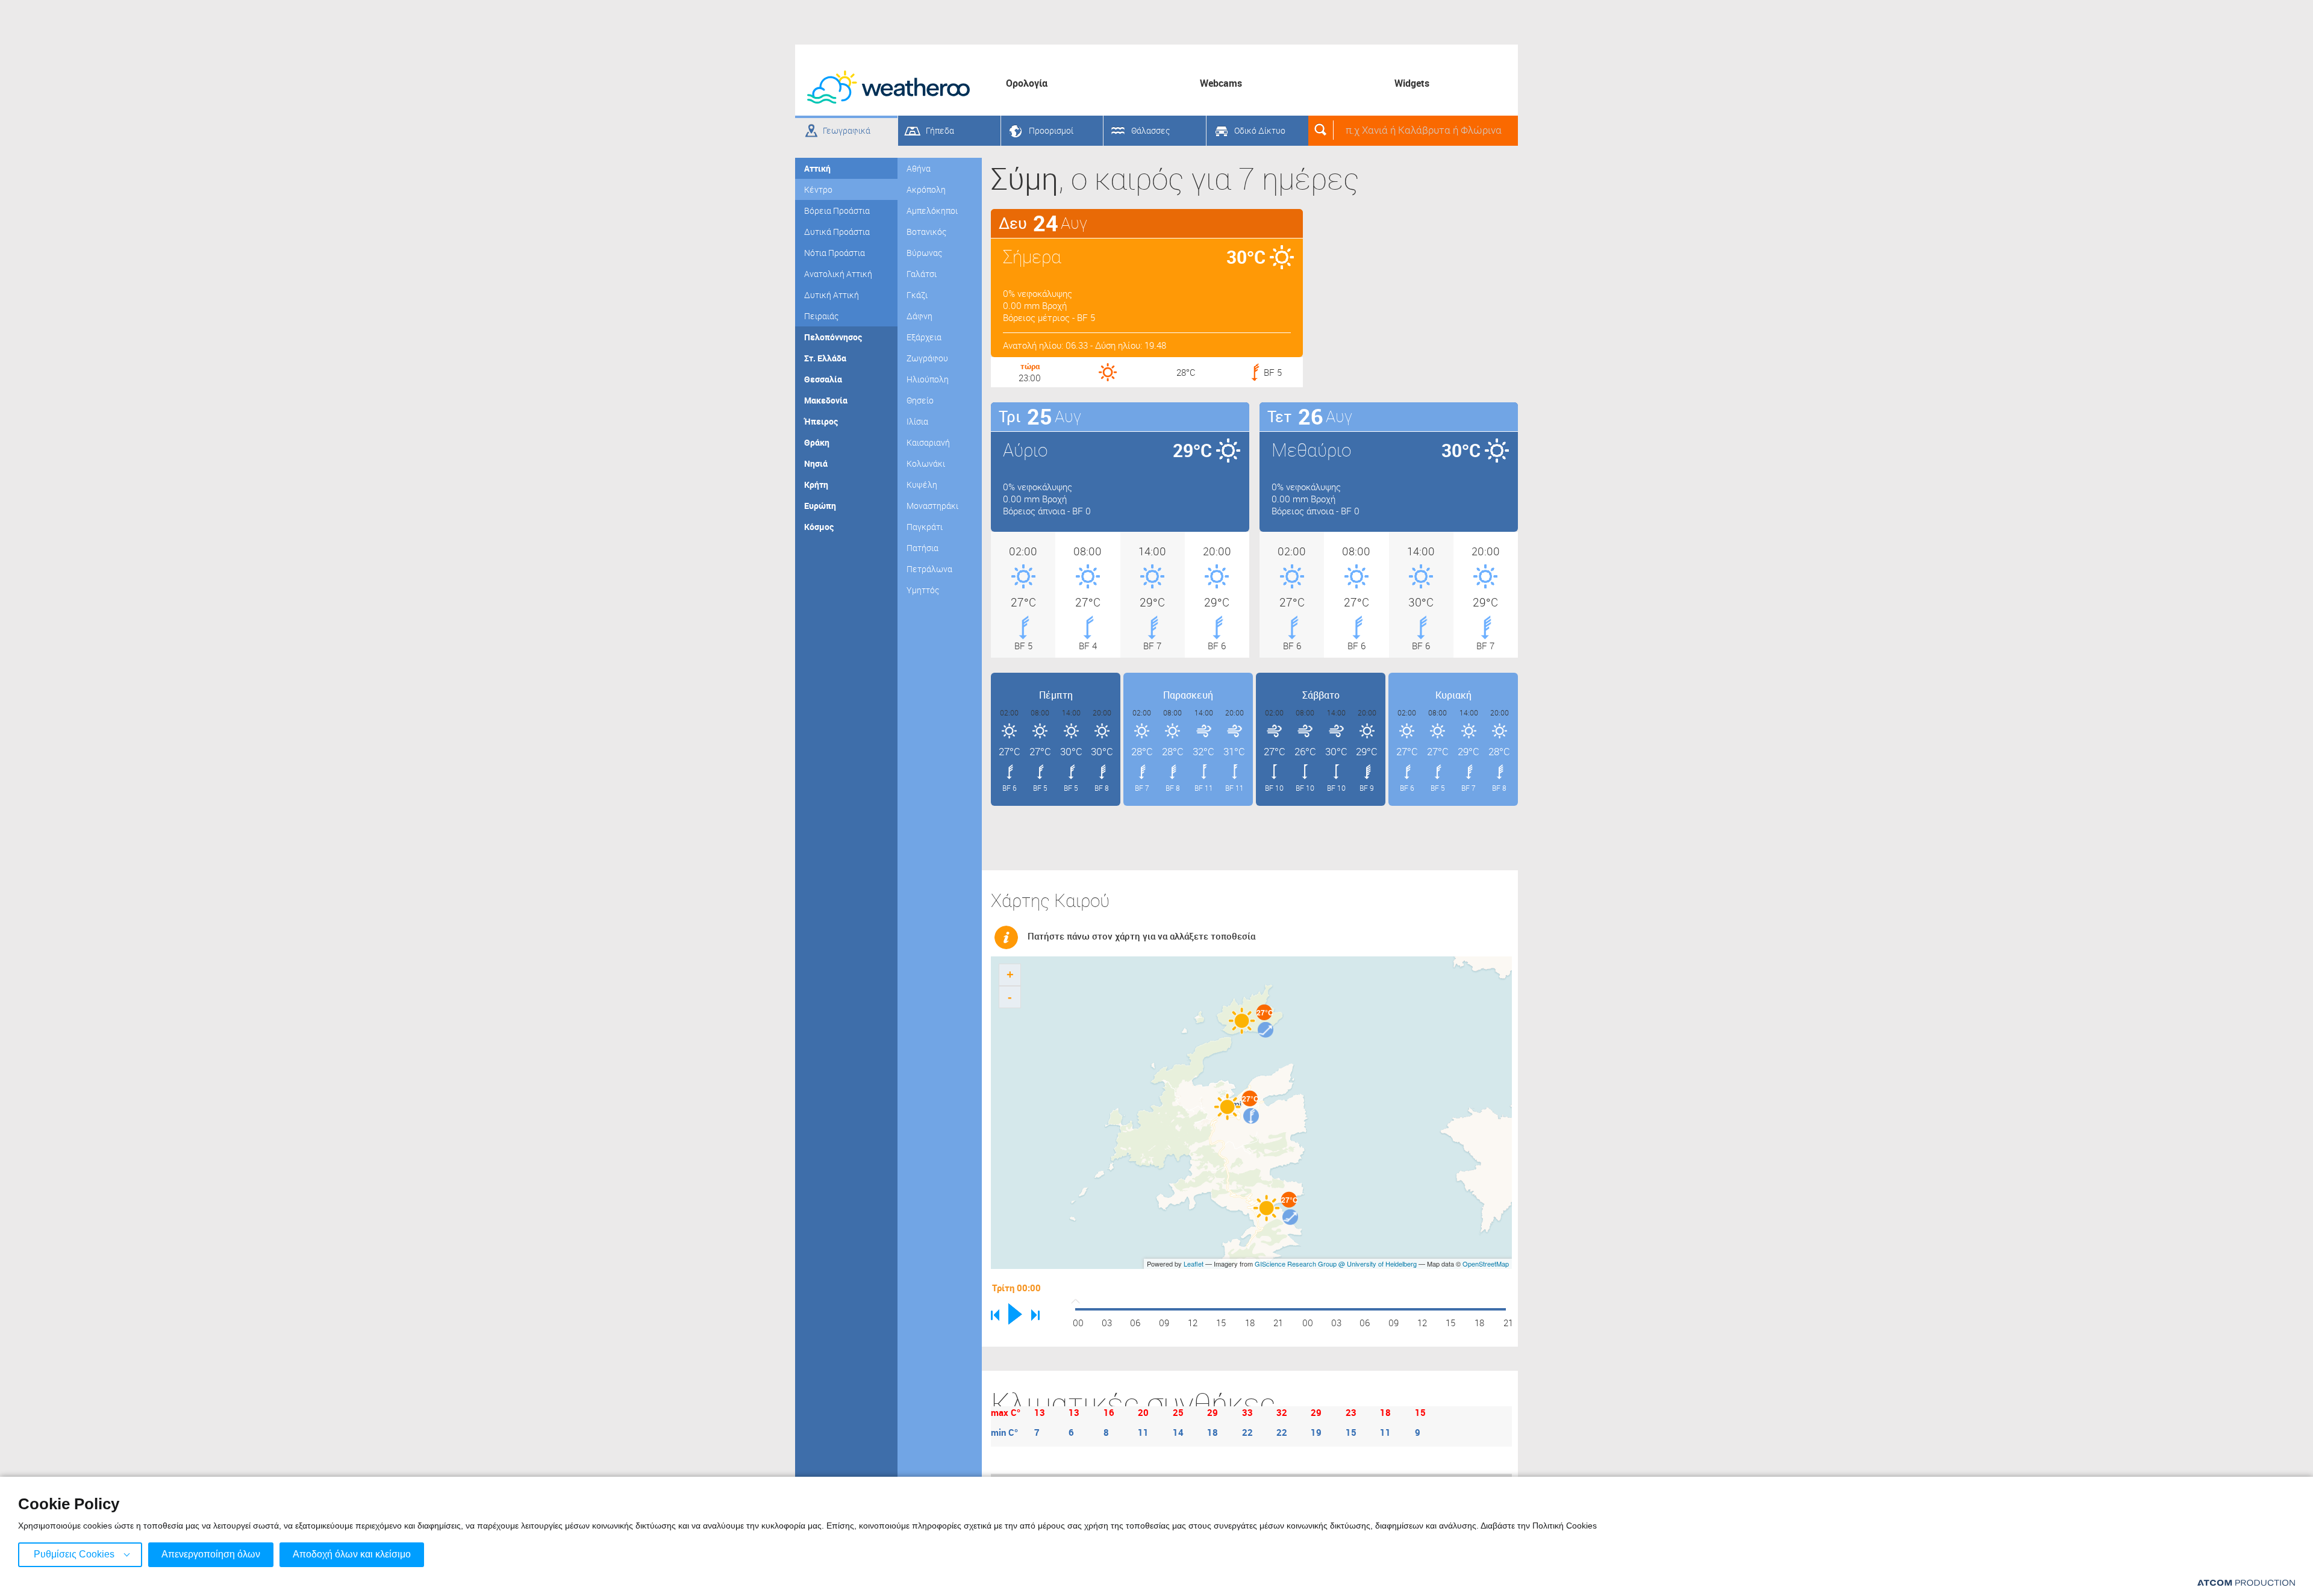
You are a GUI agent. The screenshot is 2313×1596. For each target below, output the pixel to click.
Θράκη (817, 442)
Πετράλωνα (929, 569)
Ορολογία (1027, 83)
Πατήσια (922, 548)
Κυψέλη (922, 485)
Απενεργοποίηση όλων (211, 1554)
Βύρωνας (924, 253)
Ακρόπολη (926, 189)
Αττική (817, 168)
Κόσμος (819, 527)
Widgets (1412, 83)
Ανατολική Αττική (838, 274)
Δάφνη (919, 316)
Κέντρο (818, 189)
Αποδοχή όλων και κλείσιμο (352, 1554)
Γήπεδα (940, 130)
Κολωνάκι (926, 463)
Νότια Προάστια (835, 253)
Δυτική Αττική (832, 295)
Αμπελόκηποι (932, 210)
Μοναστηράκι (932, 506)
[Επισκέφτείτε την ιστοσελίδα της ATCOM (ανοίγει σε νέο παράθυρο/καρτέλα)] (2246, 1582)
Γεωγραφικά (847, 130)
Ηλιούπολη (928, 379)
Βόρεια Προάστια (837, 210)
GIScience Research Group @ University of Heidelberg (1336, 1264)
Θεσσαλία (823, 379)
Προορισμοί (1051, 130)
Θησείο (920, 400)
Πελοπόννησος (833, 337)
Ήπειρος (821, 421)
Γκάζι (917, 295)
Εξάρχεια (924, 337)
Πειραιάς (821, 316)
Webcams (1221, 83)
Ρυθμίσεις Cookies (74, 1554)
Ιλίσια (917, 421)
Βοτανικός (926, 232)
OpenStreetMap (1486, 1264)
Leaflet (1194, 1264)
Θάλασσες (1150, 130)
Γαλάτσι (922, 274)
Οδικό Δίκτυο (1260, 130)
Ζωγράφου (927, 358)
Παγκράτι (925, 527)
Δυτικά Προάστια (837, 232)
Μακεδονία (826, 400)
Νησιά (816, 463)
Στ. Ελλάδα (825, 358)
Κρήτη (816, 485)
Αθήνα (919, 168)
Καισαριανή (928, 442)
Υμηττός (923, 590)
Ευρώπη (820, 506)
